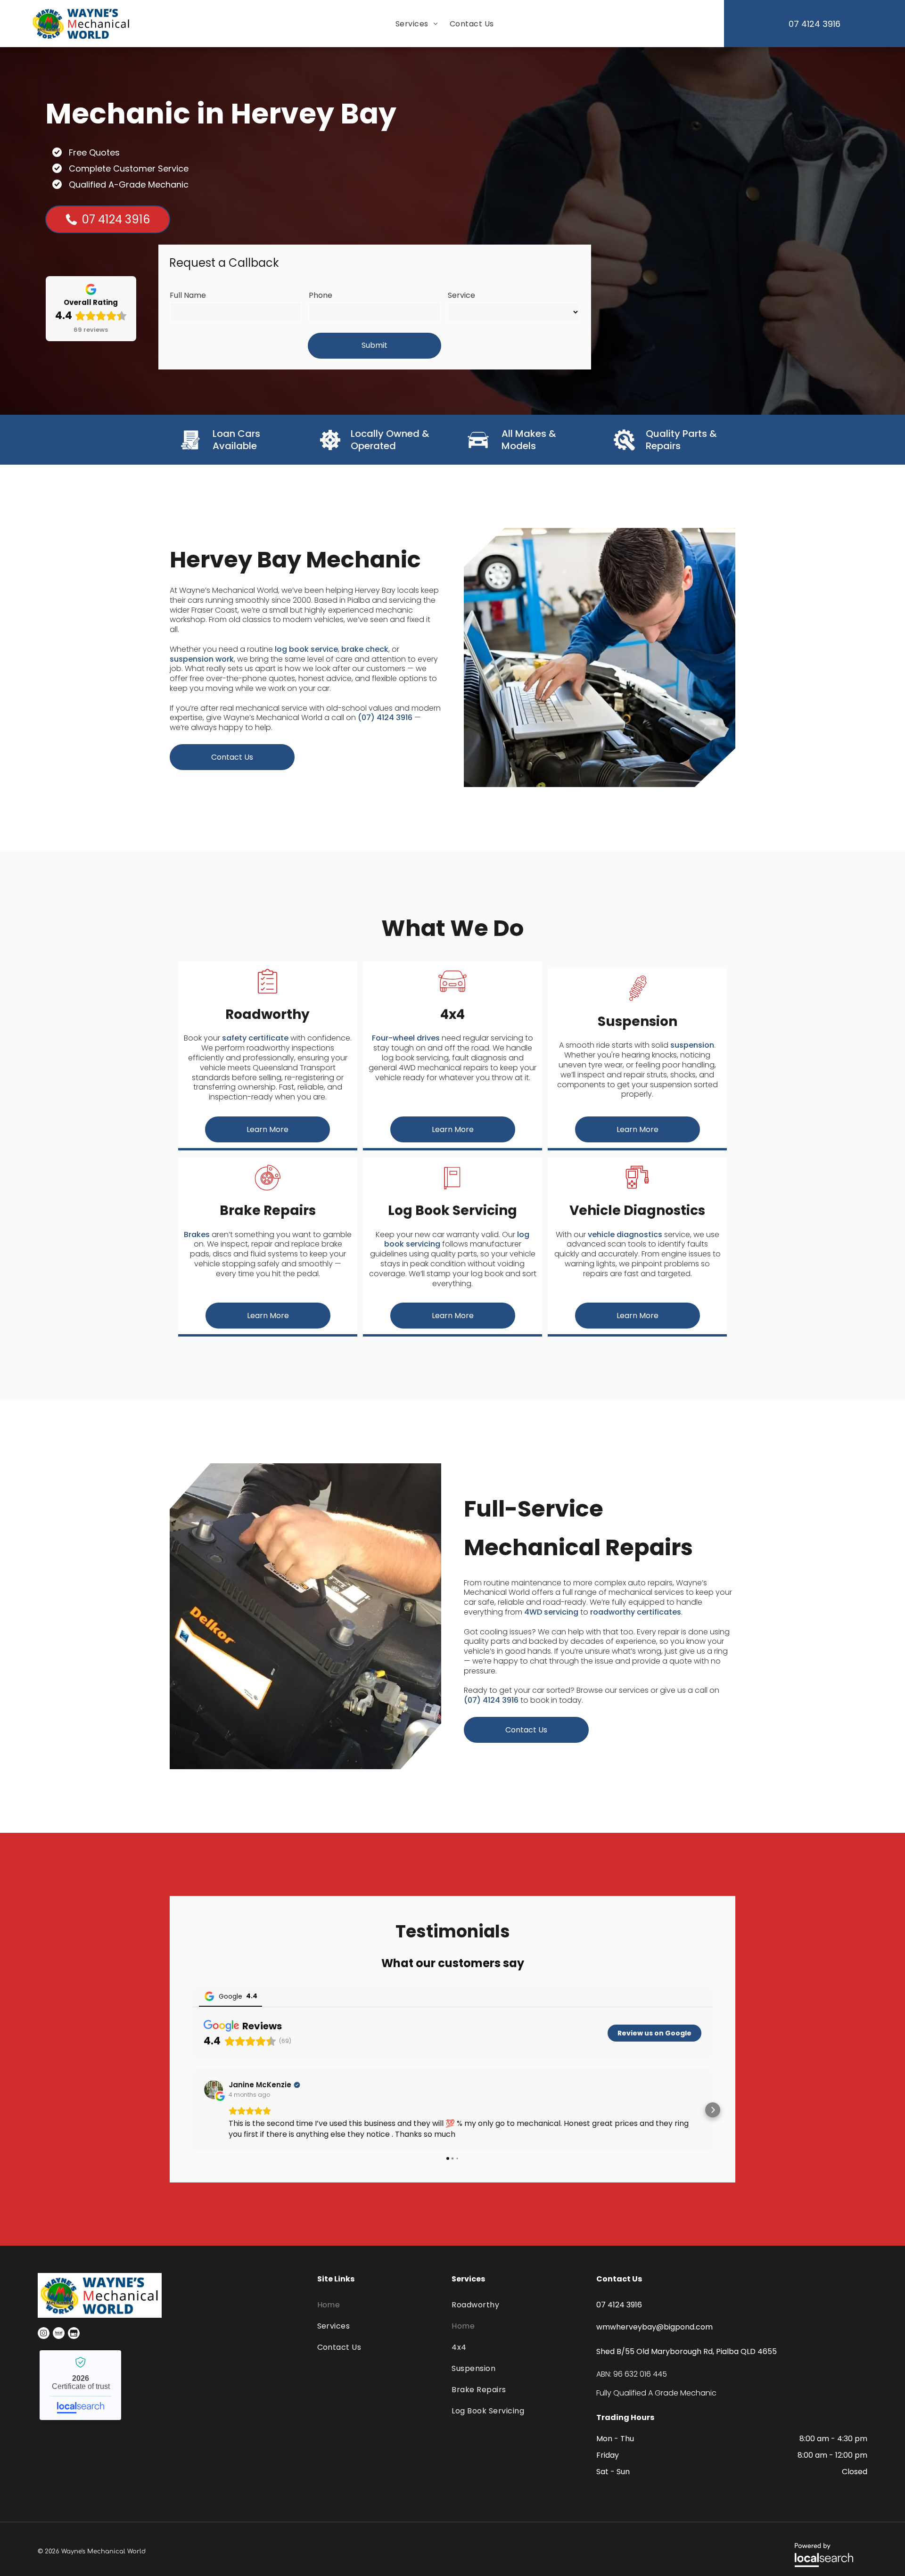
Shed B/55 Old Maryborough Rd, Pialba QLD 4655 (687, 2351)
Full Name (188, 295)
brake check (365, 649)
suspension (692, 1045)
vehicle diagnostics (625, 1235)
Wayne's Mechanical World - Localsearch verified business (80, 2385)
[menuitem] (415, 24)
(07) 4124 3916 (385, 718)
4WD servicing (551, 1612)
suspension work (202, 659)
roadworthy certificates (636, 1612)
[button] (192, 2110)
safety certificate (255, 1038)
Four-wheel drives (406, 1038)
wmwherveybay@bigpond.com (654, 2327)
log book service (306, 649)
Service (461, 295)
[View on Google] (214, 2090)
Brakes (197, 1235)
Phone (321, 295)
